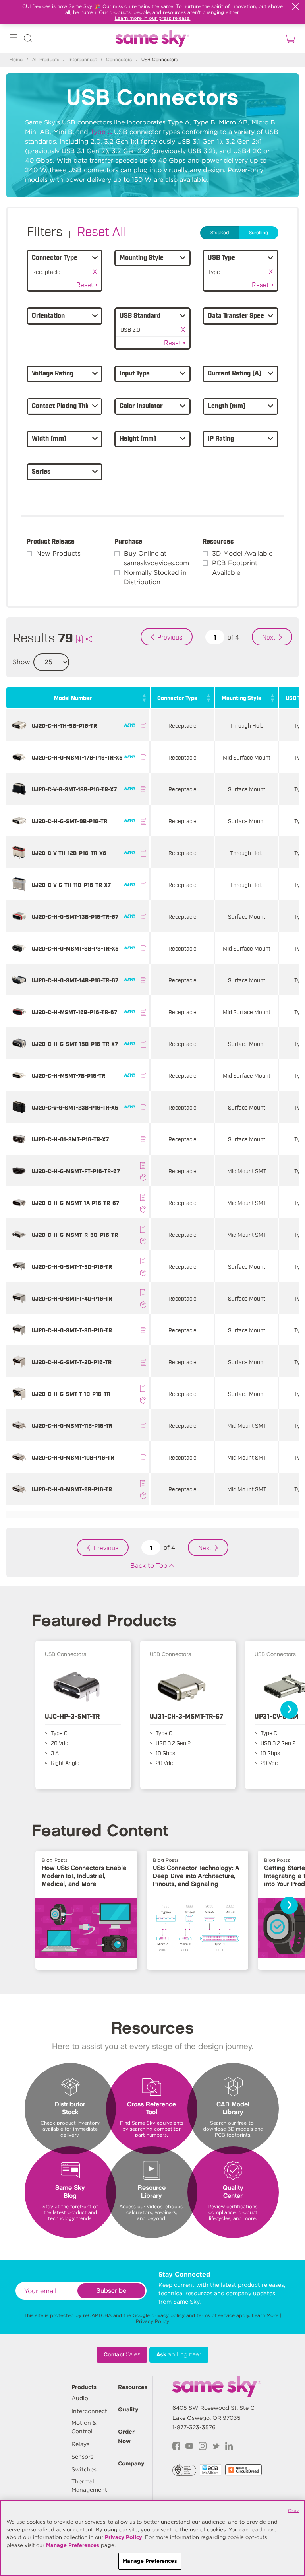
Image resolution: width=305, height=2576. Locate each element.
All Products (46, 60)
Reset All (102, 231)
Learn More (265, 2315)
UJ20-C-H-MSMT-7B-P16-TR (69, 1075)
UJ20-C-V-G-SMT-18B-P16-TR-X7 (74, 789)
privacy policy (168, 2315)
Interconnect (83, 60)
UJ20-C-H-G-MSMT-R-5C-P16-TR (75, 1234)
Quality (128, 2409)
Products (84, 2387)
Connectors (119, 60)
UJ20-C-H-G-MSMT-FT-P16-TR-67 (76, 1171)
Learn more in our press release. (153, 18)
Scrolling (259, 233)
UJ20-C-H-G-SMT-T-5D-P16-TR (72, 1266)
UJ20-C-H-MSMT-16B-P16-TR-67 (74, 1012)
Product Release (51, 541)
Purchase (128, 541)
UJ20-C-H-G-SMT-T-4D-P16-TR (72, 1298)
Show (21, 662)
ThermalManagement (89, 2486)
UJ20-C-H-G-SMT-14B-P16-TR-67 (75, 980)
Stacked (220, 233)
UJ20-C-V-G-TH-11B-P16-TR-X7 (71, 884)
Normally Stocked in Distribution (155, 577)
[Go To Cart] (289, 39)
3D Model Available (242, 553)
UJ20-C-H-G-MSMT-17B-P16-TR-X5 (77, 757)
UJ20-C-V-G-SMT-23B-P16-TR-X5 (75, 1107)
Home (16, 60)
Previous (170, 637)
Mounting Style (241, 697)
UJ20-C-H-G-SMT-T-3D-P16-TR (72, 1330)
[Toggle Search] (28, 40)
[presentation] (289, 1710)
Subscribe (111, 2291)
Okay (293, 2510)
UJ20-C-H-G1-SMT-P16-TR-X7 (70, 1139)
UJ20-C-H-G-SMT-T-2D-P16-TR (72, 1362)
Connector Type (177, 697)
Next (269, 637)
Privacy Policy (152, 2321)
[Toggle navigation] (14, 40)
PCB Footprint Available (235, 568)
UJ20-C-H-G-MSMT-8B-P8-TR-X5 (75, 948)
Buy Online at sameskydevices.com (156, 558)
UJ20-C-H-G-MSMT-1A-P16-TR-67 (75, 1202)
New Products (58, 553)
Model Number (73, 697)
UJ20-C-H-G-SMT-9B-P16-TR (69, 821)
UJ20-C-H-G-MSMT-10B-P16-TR (73, 1457)
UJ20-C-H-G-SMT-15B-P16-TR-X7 (75, 1043)
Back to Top (149, 1566)
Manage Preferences (73, 2545)
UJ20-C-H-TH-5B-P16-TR (64, 725)
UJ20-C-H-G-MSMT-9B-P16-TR (72, 1489)
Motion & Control (84, 2427)
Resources (218, 541)
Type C (101, 132)
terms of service (216, 2315)
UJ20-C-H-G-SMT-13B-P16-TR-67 (75, 916)
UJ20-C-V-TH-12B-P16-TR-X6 (69, 853)
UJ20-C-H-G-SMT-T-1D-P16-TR (71, 1393)
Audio (80, 2398)
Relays (80, 2444)
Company (131, 2463)
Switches (84, 2469)
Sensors (82, 2457)
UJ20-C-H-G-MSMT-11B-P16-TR (72, 1425)
